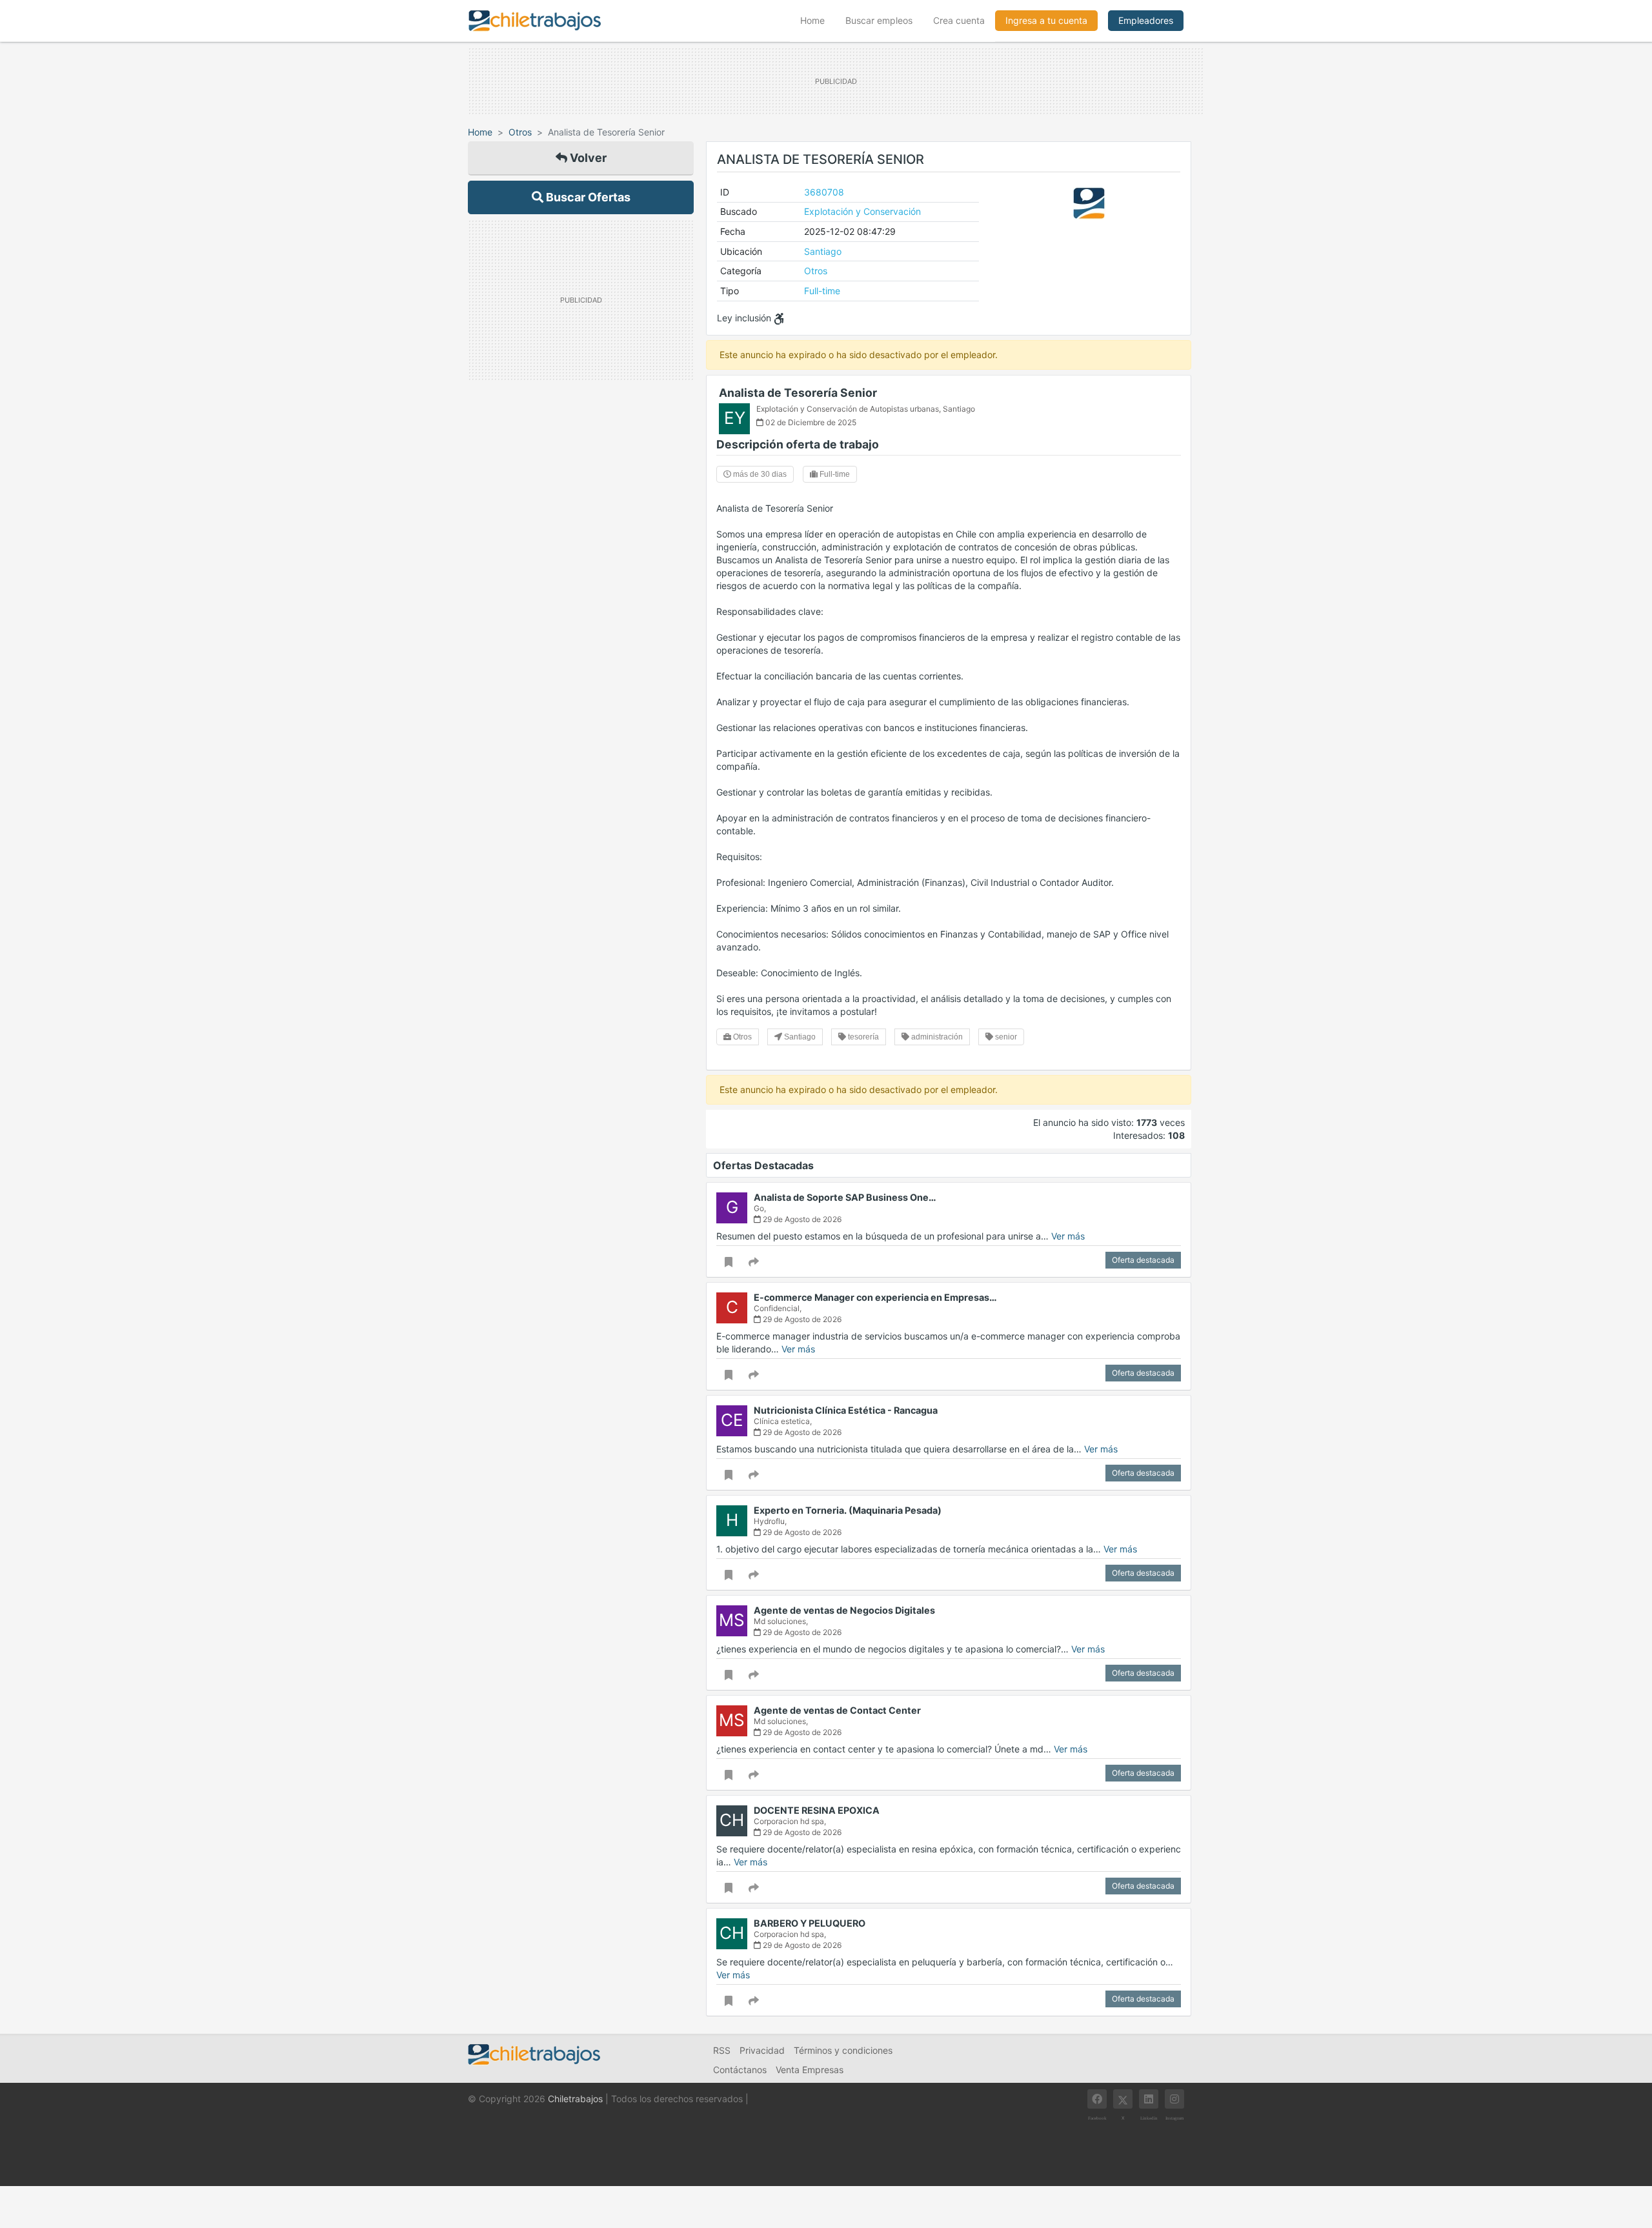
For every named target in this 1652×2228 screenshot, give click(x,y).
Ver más (1068, 1236)
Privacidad (762, 2050)
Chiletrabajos (575, 2099)
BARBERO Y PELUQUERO (810, 1923)
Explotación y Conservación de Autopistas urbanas (848, 409)
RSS (722, 2050)
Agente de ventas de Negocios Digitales (844, 1610)
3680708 (824, 192)
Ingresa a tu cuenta (1046, 20)
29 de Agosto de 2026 (801, 1219)
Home (818, 20)
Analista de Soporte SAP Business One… (845, 1197)
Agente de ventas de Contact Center (837, 1710)
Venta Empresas (810, 2070)
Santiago (823, 251)
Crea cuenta (959, 20)
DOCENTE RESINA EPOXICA (817, 1810)
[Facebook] (1097, 2099)
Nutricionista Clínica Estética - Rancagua (846, 1410)
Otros (520, 132)
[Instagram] (1174, 2099)
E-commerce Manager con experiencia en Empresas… (875, 1297)
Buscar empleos (879, 20)
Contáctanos (740, 2070)
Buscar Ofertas (587, 197)
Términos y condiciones (843, 2050)
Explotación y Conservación (862, 211)
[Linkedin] (1149, 2099)
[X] (1123, 2099)
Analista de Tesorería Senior (798, 393)
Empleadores (1146, 20)
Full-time (822, 291)
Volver (587, 158)
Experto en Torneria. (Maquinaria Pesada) (848, 1510)
